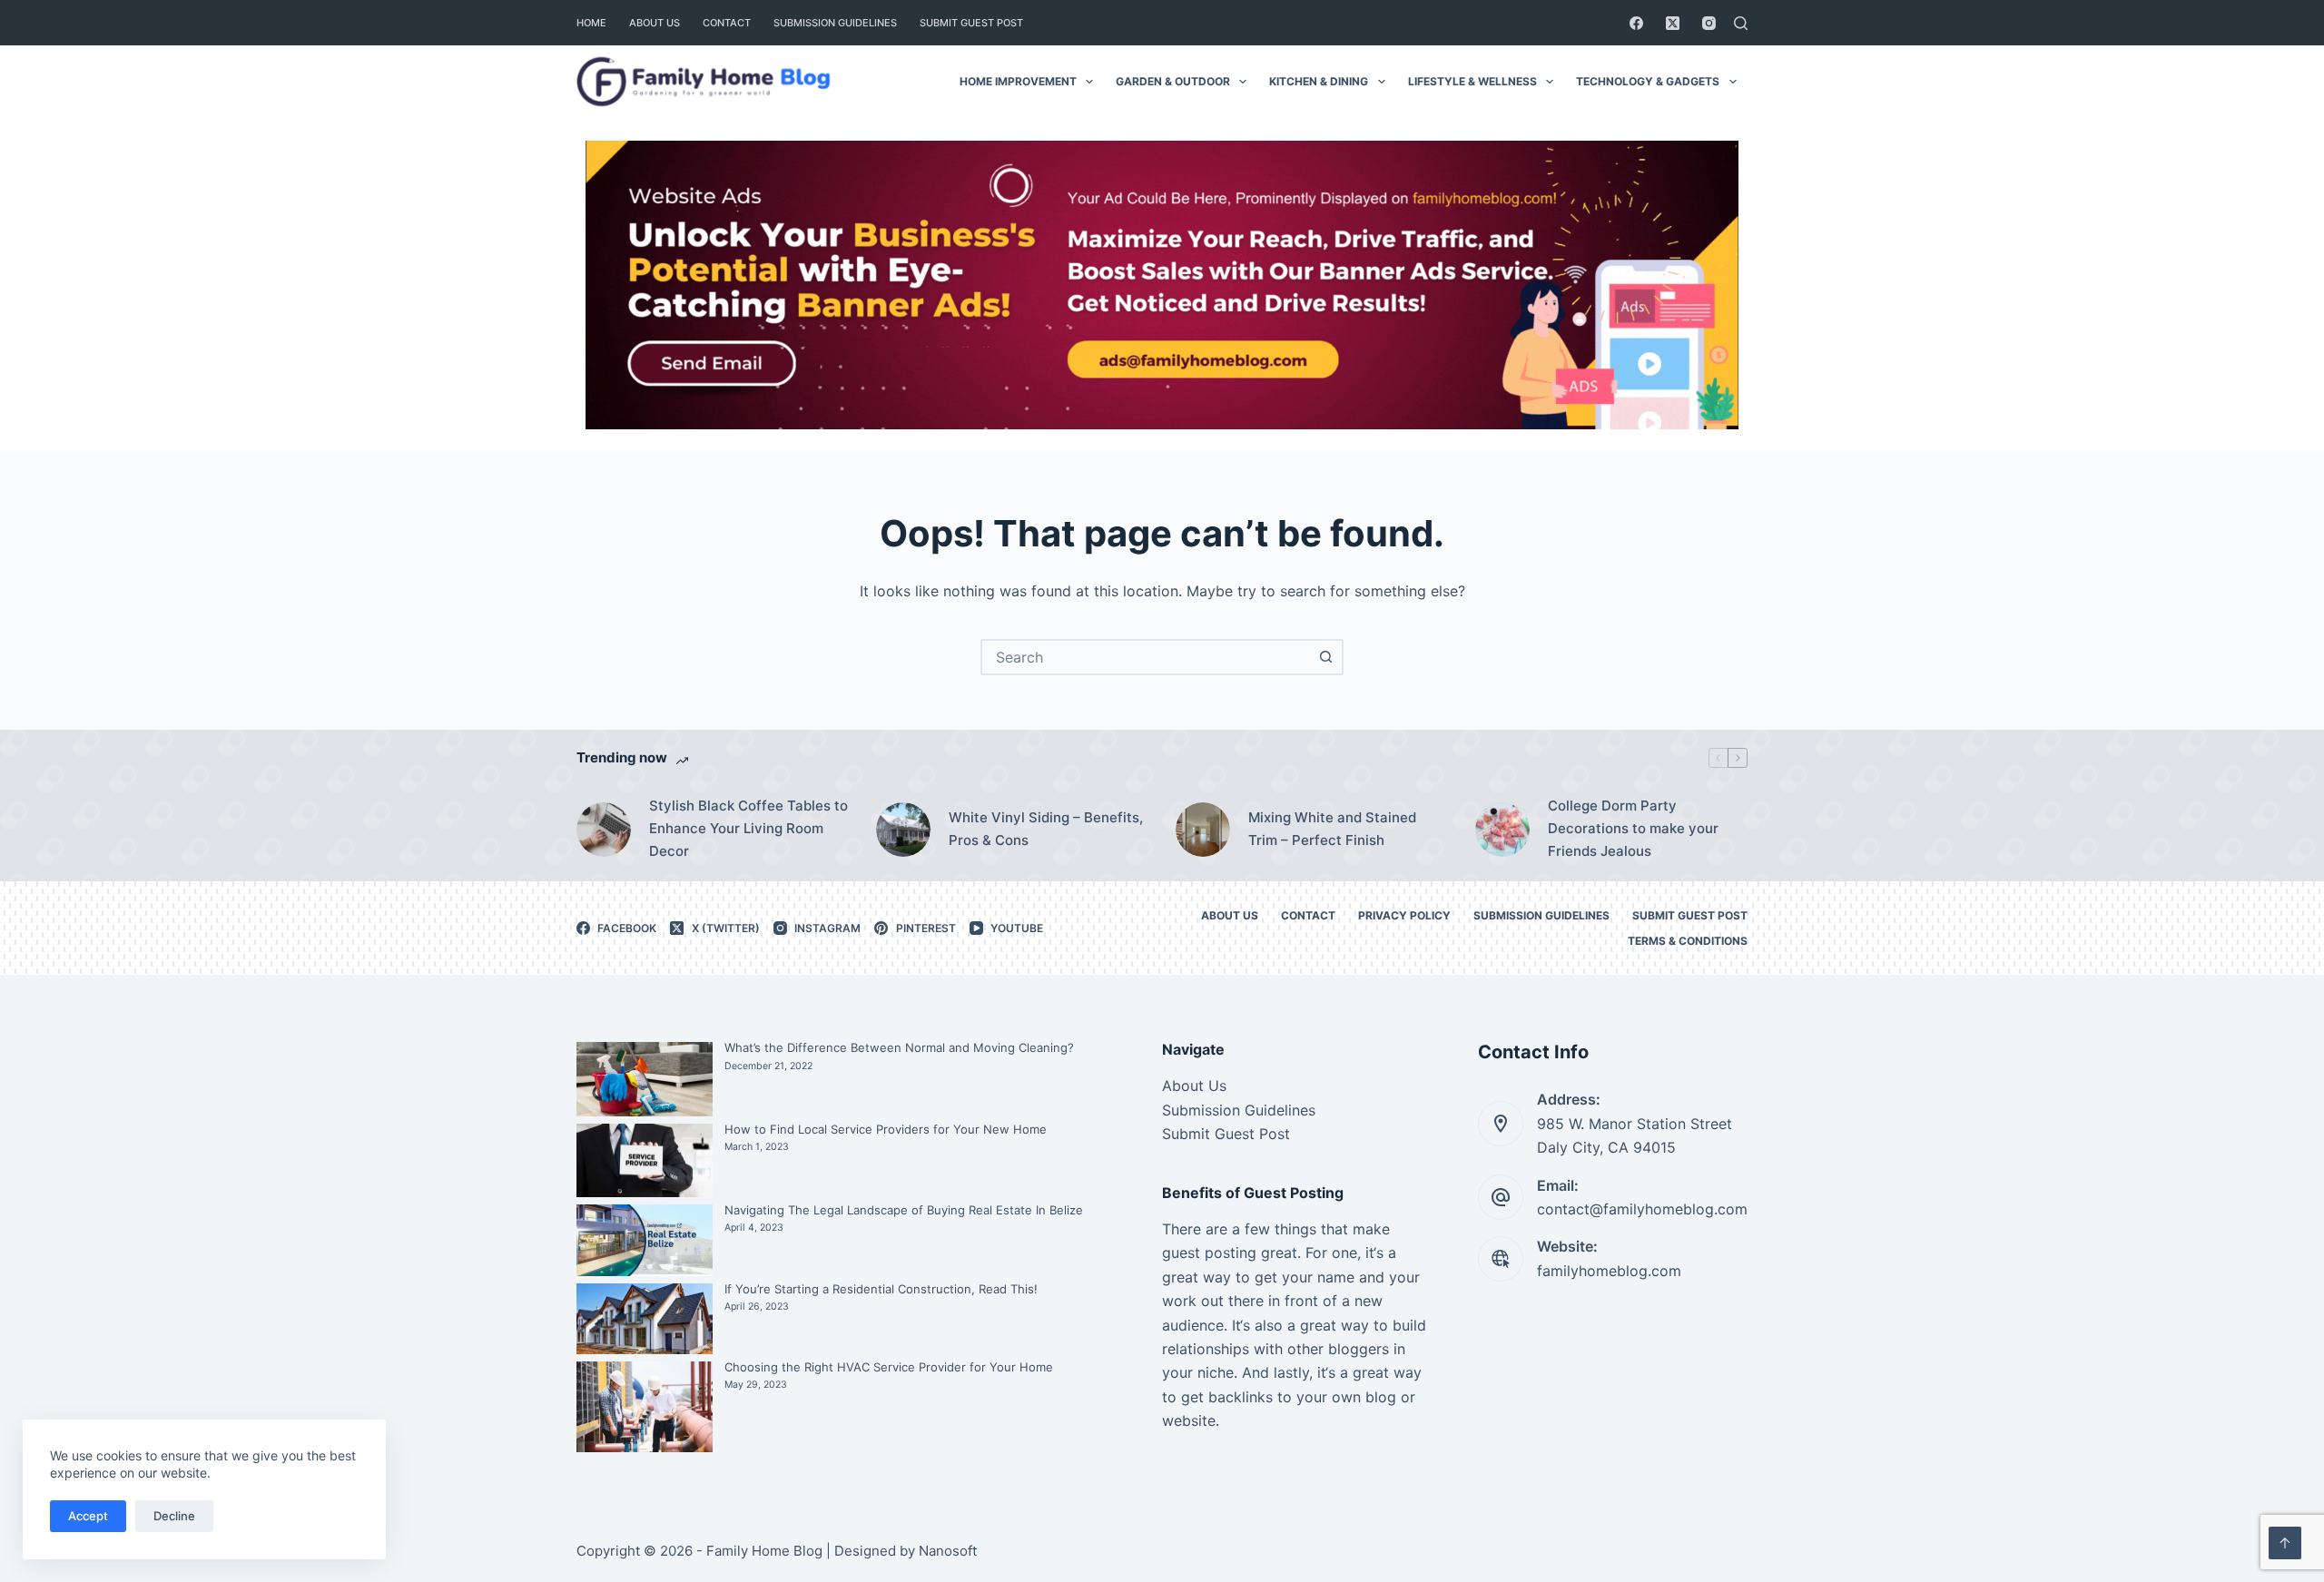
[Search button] (1325, 657)
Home (591, 23)
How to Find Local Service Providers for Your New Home (886, 1129)
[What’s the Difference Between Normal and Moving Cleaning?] (645, 1079)
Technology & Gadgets (1648, 81)
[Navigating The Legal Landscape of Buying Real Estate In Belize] (645, 1240)
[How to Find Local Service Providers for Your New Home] (645, 1161)
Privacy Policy (1404, 915)
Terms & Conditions (1688, 941)
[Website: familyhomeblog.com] (1501, 1259)
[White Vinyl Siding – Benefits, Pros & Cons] (903, 830)
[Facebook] (1636, 23)
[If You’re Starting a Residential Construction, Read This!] (645, 1319)
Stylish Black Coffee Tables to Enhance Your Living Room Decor (748, 828)
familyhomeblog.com (1609, 1271)
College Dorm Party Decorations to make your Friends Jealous (1633, 828)
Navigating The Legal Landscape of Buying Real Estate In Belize (904, 1210)
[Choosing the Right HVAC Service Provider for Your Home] (645, 1407)
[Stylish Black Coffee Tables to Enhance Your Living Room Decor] (604, 830)
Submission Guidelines (835, 23)
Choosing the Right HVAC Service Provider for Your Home (889, 1367)
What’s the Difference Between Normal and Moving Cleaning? (899, 1047)
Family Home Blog (764, 1551)
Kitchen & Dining (1319, 81)
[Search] (1741, 23)
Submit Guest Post (971, 23)
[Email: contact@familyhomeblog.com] (1501, 1197)
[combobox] (1146, 657)
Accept (88, 1516)
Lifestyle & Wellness (1472, 81)
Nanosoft (948, 1551)
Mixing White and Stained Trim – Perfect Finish (1332, 829)
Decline (174, 1516)
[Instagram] (1709, 23)
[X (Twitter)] (1673, 23)
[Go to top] (2285, 1543)
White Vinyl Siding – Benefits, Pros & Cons (1046, 829)
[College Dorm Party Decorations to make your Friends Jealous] (1502, 830)
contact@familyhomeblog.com (1642, 1209)
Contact (727, 23)
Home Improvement (1018, 81)
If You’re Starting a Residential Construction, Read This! (881, 1289)
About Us (655, 23)
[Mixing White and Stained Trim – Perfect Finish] (1203, 830)
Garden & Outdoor (1173, 81)
